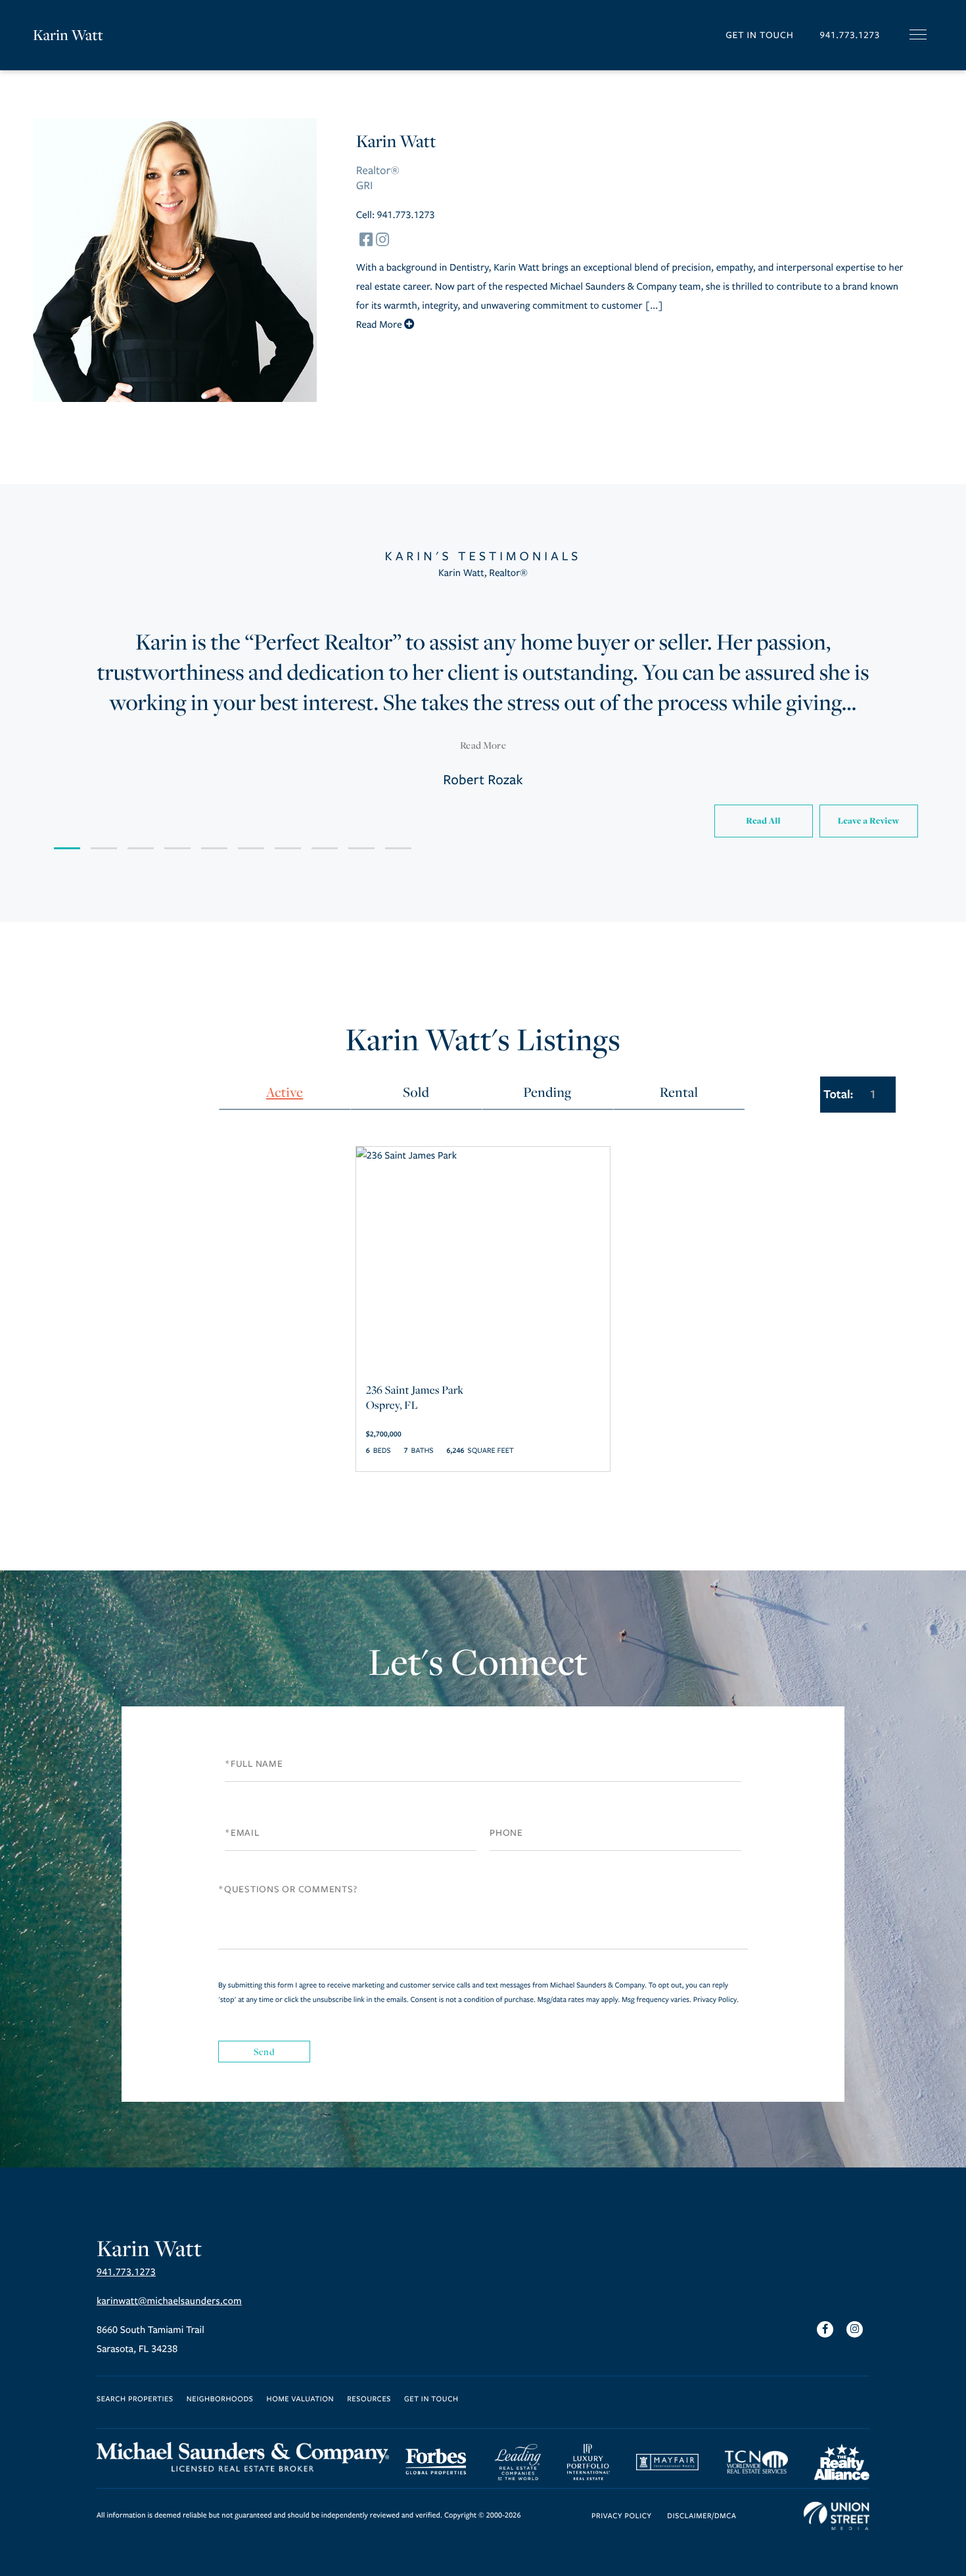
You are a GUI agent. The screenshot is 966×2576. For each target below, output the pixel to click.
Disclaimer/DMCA (701, 2517)
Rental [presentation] (679, 1092)
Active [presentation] (285, 1092)
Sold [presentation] (416, 1092)
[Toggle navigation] (918, 34)
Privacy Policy (715, 2000)
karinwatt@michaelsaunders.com (169, 2301)
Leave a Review (869, 821)
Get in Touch (759, 35)
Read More (483, 745)
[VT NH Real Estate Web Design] (837, 2516)
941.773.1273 (850, 35)
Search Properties (135, 2400)
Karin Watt (68, 35)
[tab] (285, 1093)
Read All (763, 821)
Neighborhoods (220, 2400)
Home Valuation (301, 2400)
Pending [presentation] (547, 1092)
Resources (369, 2400)
